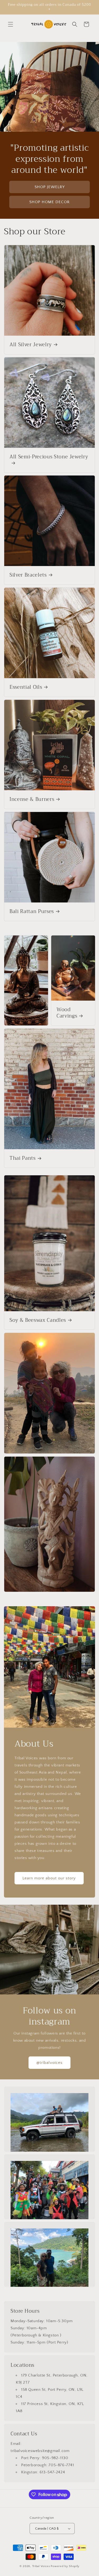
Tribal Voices (41, 2566)
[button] (11, 24)
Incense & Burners (32, 800)
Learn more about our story (49, 1878)
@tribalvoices (49, 2063)
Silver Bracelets (28, 575)
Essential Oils (26, 687)
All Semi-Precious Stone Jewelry (49, 457)
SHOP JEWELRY (50, 187)
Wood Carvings (67, 1013)
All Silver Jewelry (31, 345)
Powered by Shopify (65, 2566)
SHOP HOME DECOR (49, 202)
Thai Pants (23, 1159)
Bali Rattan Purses (32, 912)
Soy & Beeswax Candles (38, 1320)
